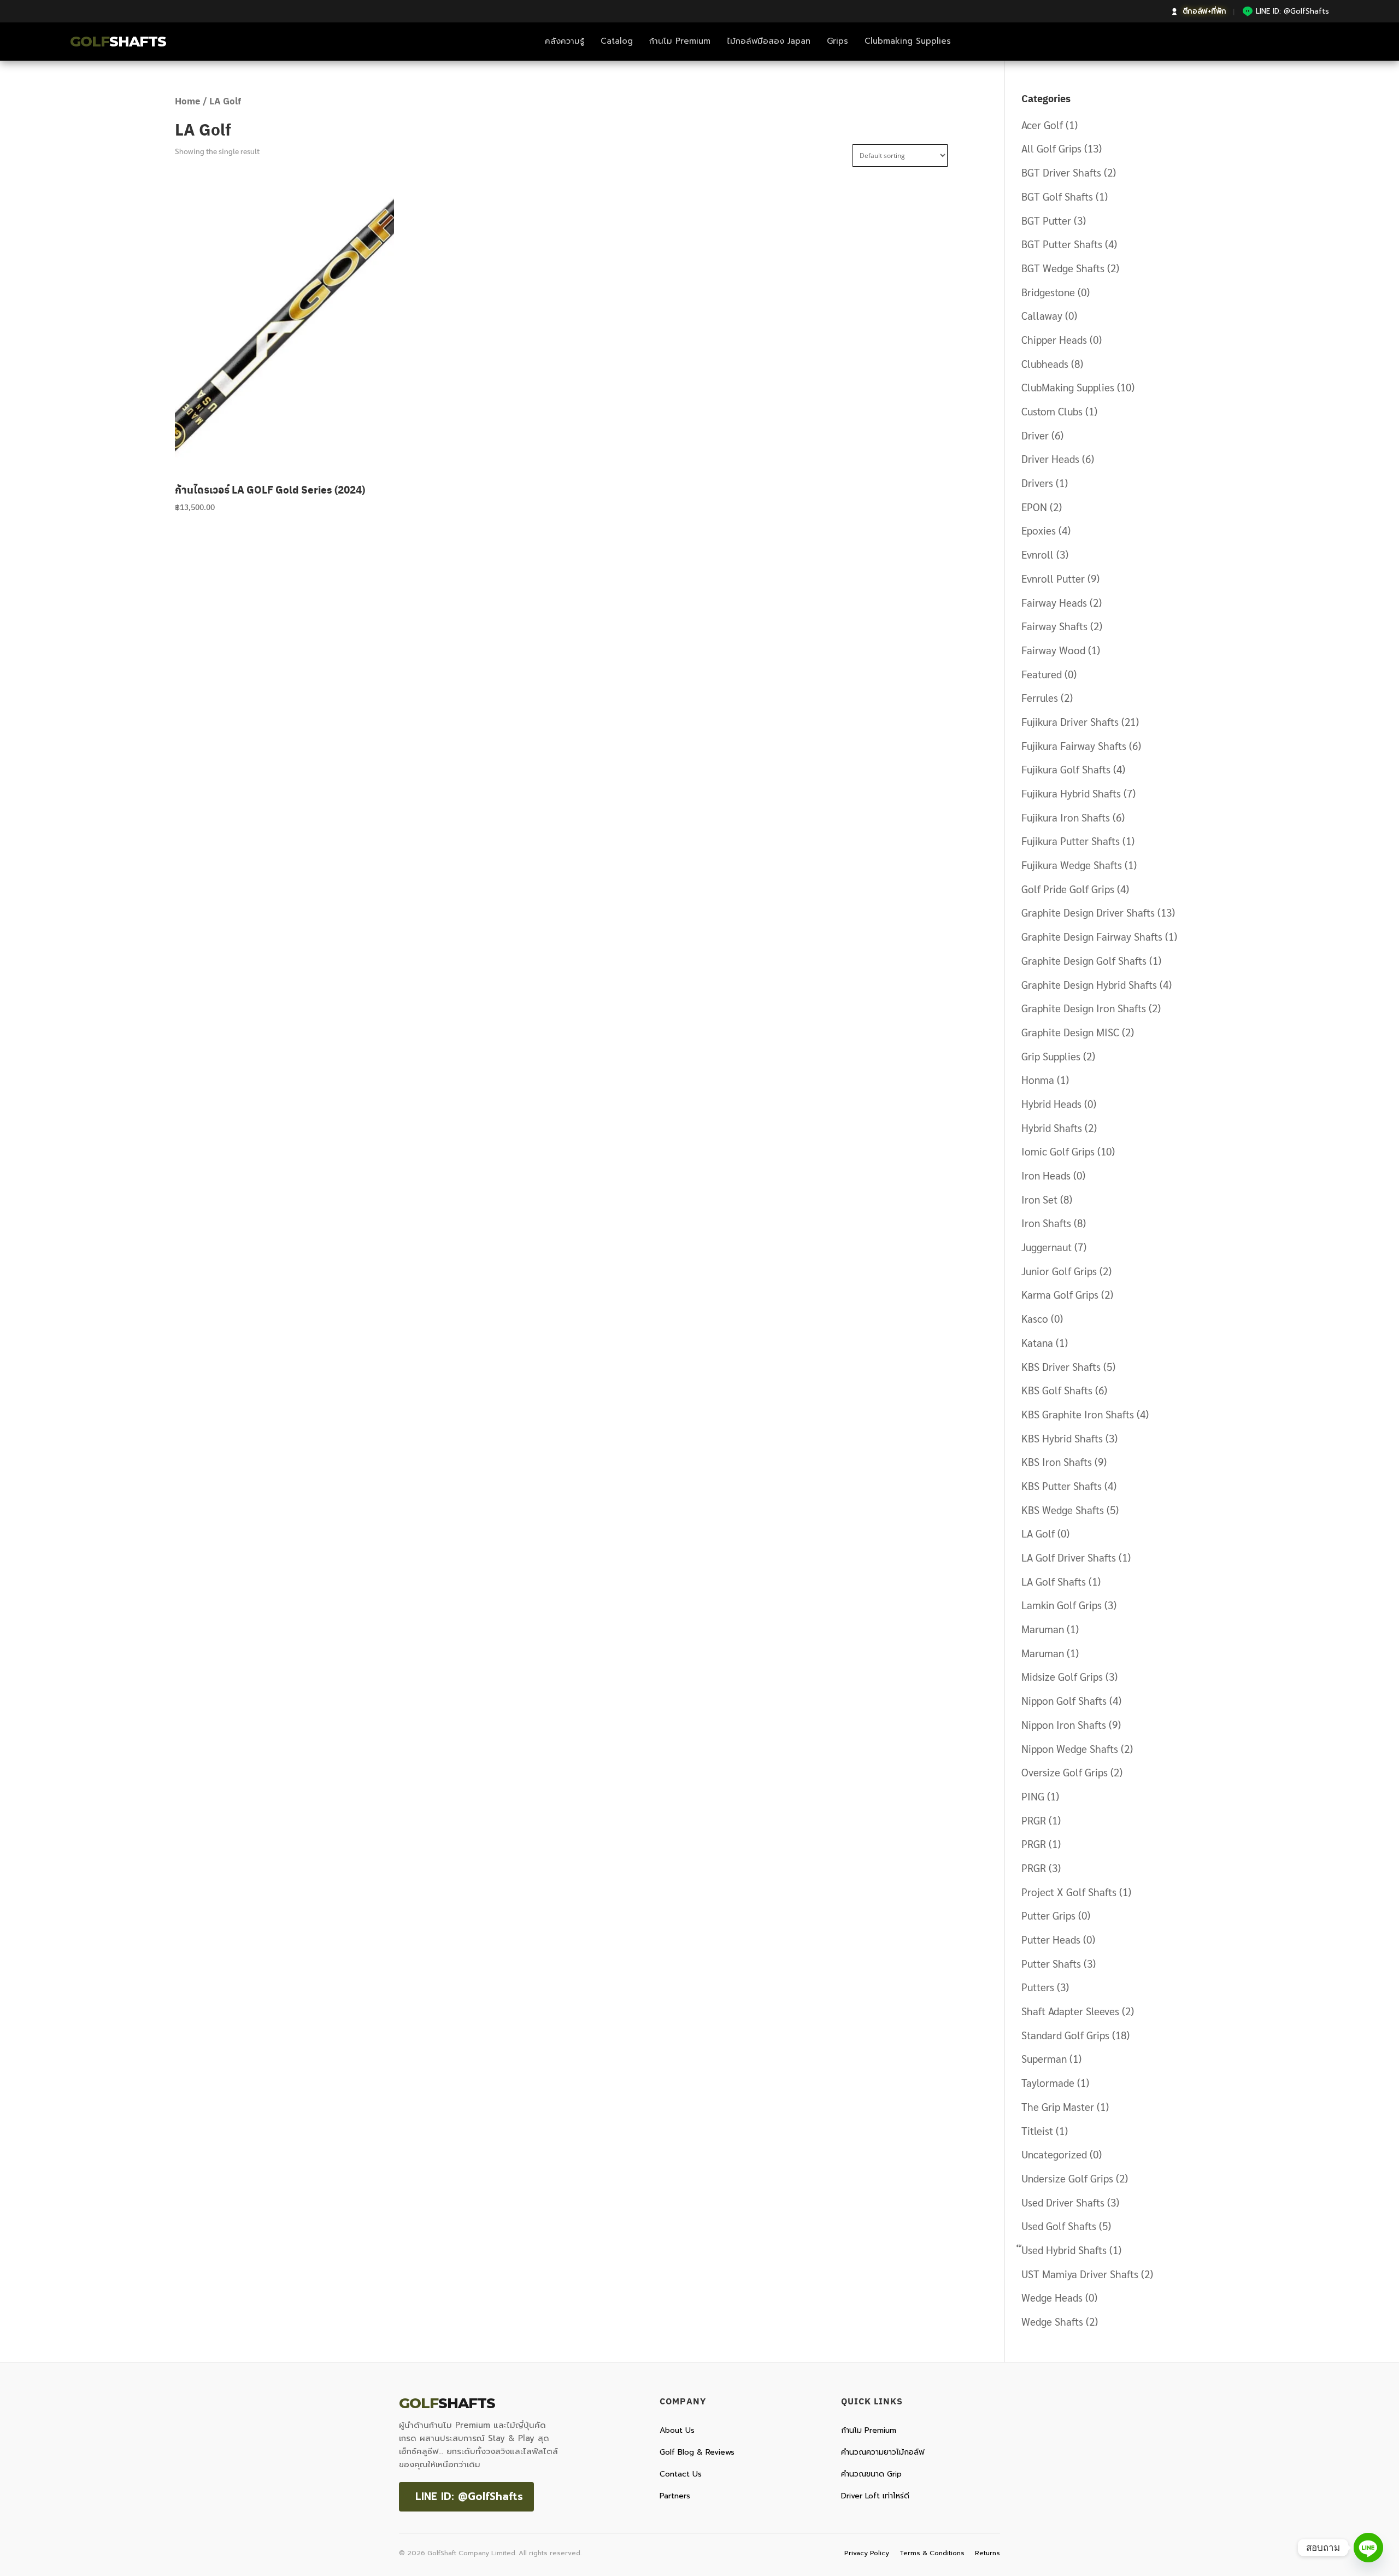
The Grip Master (1058, 2106)
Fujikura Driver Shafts (1070, 721)
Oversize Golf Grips (1065, 1772)
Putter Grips (1048, 1915)
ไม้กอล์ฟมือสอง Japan (769, 41)
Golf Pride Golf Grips (1068, 889)
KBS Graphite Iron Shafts (1078, 1414)
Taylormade (1048, 2082)
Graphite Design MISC (1070, 1032)
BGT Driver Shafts (1061, 172)
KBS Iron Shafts (1057, 1462)
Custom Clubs (1052, 411)
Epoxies (1039, 530)
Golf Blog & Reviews (697, 2452)
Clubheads (1045, 363)
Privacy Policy (867, 2553)
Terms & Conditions (932, 2553)
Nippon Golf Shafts (1064, 1700)
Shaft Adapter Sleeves (1070, 2011)
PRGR (1034, 1820)
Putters (1038, 1987)
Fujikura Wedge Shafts (1072, 865)
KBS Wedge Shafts (1063, 1510)
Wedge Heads (1052, 2297)
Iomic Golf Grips (1058, 1151)
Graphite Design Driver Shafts (1088, 912)
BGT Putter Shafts (1062, 244)
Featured (1042, 674)
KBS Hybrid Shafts (1062, 1438)
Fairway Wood (1053, 650)
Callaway (1042, 315)
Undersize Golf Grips (1067, 2178)
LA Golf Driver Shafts (1069, 1557)
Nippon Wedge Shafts (1070, 1748)
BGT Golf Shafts (1057, 196)
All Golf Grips (1051, 148)
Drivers (1037, 483)
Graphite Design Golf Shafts (1084, 960)
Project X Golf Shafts (1069, 1892)
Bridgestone (1048, 292)
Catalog (617, 41)
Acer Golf (1042, 125)
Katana (1037, 1342)
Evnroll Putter (1053, 578)
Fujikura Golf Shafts (1066, 769)
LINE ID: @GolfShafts (469, 2496)
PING (1033, 1796)
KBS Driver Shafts (1061, 1366)
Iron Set (1039, 1199)
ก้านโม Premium (680, 41)
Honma (1038, 1079)
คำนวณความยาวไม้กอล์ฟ (883, 2452)
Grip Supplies (1051, 1056)
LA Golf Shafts (1054, 1581)
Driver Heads (1050, 459)
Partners (675, 2496)
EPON (1034, 507)
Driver (1035, 435)
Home (188, 101)
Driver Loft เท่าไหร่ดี (875, 2496)
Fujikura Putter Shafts (1071, 841)
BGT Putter (1046, 220)
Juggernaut (1047, 1247)
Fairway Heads (1054, 602)
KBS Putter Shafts (1062, 1486)
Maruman (1043, 1629)
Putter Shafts (1051, 1963)
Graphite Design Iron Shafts (1084, 1008)
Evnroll (1038, 554)
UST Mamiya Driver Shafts (1080, 2274)
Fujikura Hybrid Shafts (1071, 793)
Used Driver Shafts (1063, 2202)
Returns (987, 2553)
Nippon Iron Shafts (1064, 1724)
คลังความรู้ (565, 41)
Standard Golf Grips (1065, 2035)
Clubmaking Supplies (908, 41)
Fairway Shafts (1054, 626)
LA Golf (1038, 1533)
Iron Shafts (1046, 1223)
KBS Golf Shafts (1057, 1390)
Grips (837, 41)
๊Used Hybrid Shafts (1064, 2250)
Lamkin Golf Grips (1062, 1605)
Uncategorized (1054, 2154)
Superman (1044, 2058)
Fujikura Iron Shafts (1066, 817)
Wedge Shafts (1052, 2321)
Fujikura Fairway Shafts (1074, 746)
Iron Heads (1046, 1175)
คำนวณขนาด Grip (871, 2474)
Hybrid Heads (1051, 1104)
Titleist (1037, 2131)
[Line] (1368, 2548)
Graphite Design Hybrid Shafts (1089, 984)
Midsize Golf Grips (1062, 1676)
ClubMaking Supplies (1068, 387)
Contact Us (681, 2474)
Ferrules (1040, 697)
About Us (677, 2430)
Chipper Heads (1054, 339)
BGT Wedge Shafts (1063, 268)
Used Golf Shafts (1059, 2226)
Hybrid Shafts (1052, 1128)
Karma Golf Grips (1060, 1294)
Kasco (1035, 1318)
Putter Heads (1051, 1939)
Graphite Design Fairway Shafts (1092, 936)
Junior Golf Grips (1059, 1271)
